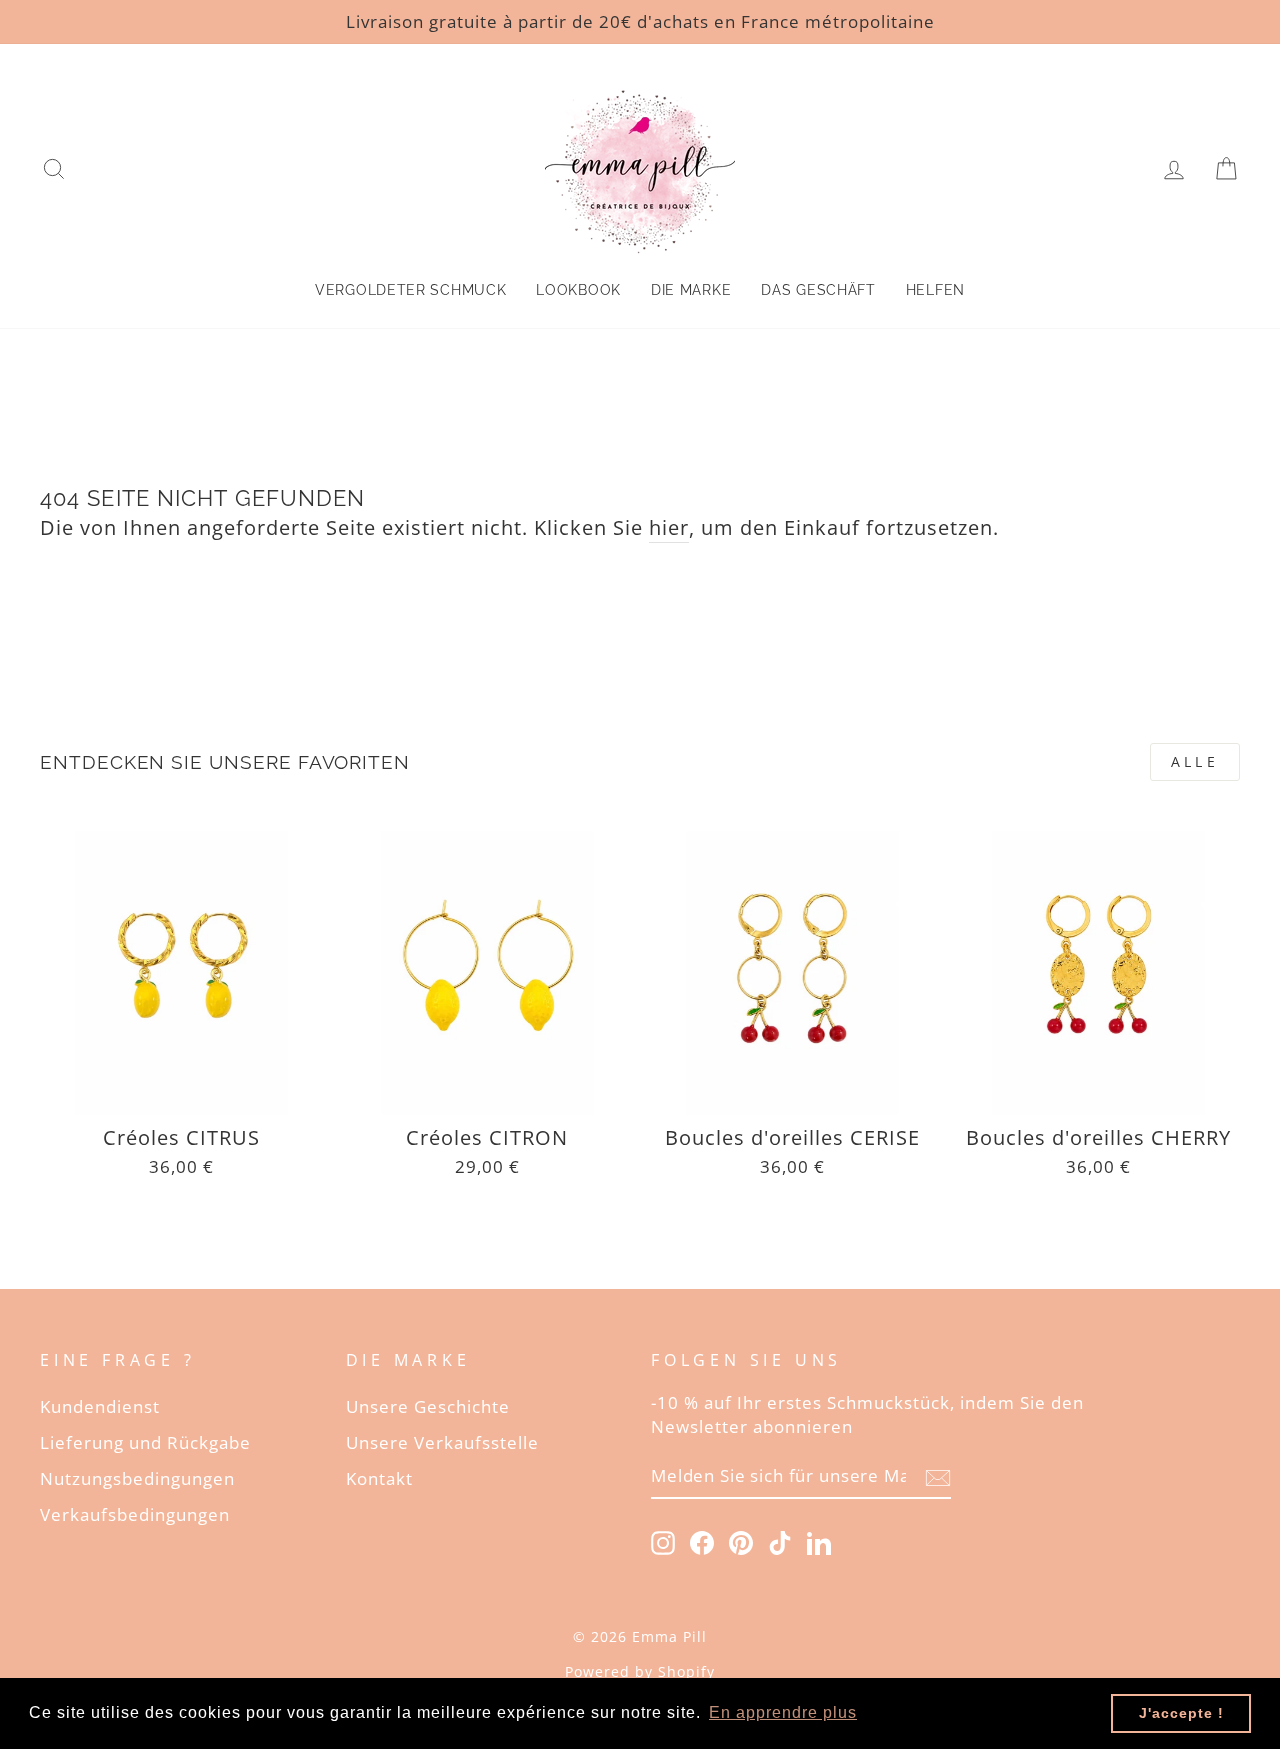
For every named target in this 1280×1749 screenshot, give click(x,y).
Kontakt (379, 1478)
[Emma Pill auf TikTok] (780, 1541)
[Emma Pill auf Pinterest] (741, 1541)
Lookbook (578, 290)
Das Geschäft (818, 290)
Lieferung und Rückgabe (145, 1442)
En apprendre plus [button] (783, 1712)
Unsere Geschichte (428, 1406)
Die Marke (691, 290)
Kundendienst (100, 1406)
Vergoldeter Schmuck (410, 290)
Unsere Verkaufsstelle (442, 1442)
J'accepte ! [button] (1181, 1713)
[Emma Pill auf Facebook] (702, 1541)
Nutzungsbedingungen (137, 1478)
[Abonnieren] (938, 1477)
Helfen (935, 290)
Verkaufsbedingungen (135, 1514)
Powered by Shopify (640, 1671)
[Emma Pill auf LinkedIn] (819, 1541)
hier (669, 527)
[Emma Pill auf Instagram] (663, 1541)
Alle (1195, 761)
